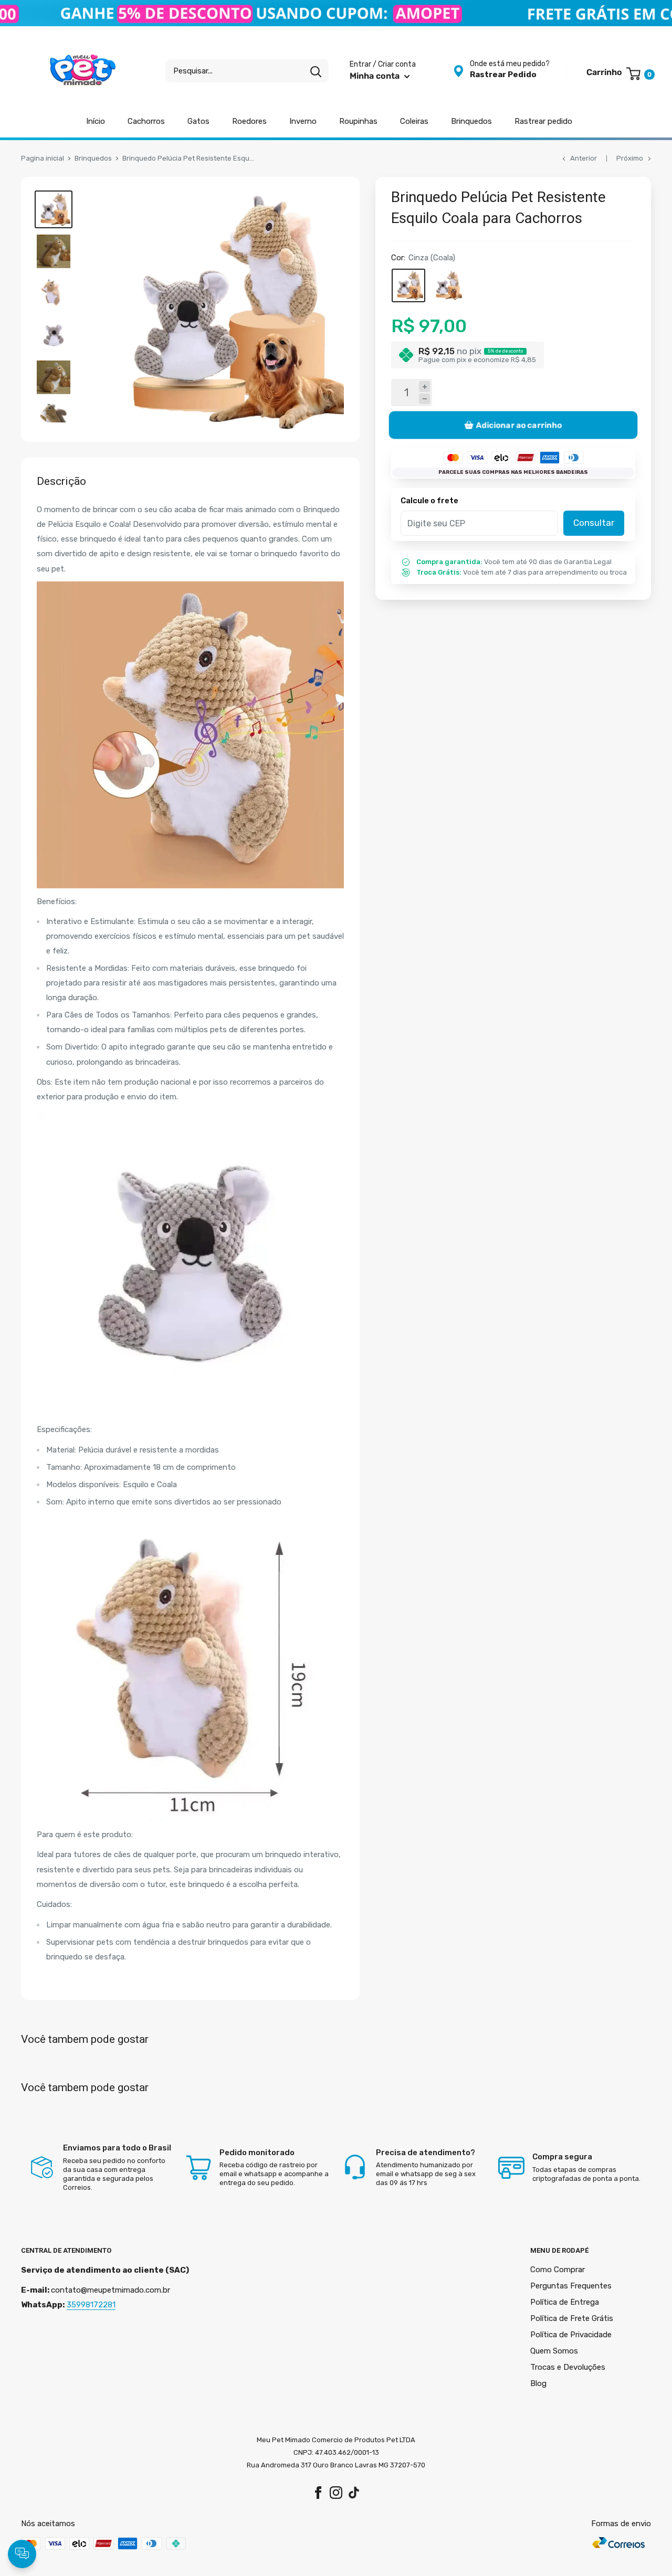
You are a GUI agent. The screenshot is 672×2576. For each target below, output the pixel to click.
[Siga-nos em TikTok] (354, 2492)
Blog (538, 2383)
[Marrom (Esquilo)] (447, 285)
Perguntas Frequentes (571, 2286)
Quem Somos (554, 2351)
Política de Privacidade (571, 2335)
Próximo (630, 158)
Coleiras (414, 121)
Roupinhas (358, 121)
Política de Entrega (565, 2302)
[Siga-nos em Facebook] (318, 2492)
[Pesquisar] (316, 71)
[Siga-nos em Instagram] (336, 2492)
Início (96, 121)
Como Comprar (558, 2270)
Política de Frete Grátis (572, 2318)
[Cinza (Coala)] (408, 285)
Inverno (303, 121)
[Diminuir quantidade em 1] (424, 399)
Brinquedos (471, 121)
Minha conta (376, 76)
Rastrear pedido (543, 121)
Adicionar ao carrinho (519, 425)
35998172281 (91, 2305)
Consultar (594, 523)
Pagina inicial (43, 158)
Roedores (249, 121)
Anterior (584, 158)
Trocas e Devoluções (568, 2367)
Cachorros (146, 121)
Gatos (198, 121)
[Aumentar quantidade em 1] (424, 386)
